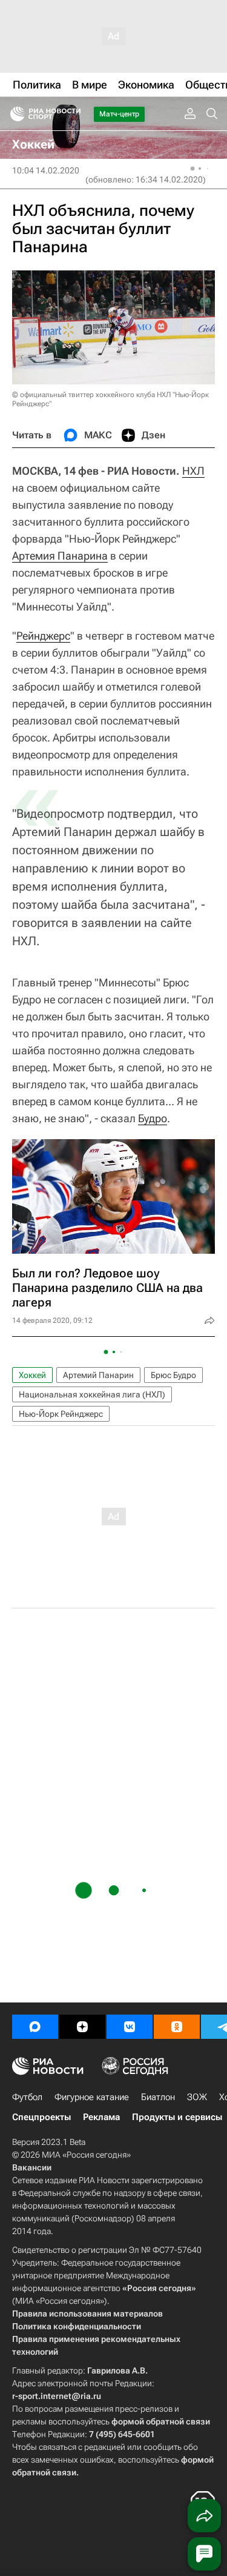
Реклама (101, 2117)
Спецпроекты (41, 2117)
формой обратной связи (161, 2421)
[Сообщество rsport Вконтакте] (130, 2027)
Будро (153, 1118)
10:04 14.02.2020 (46, 170)
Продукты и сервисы (177, 2117)
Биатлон (158, 2097)
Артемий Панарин (98, 1375)
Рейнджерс (43, 636)
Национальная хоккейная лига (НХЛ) (92, 1394)
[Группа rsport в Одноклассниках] (177, 2027)
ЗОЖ (197, 2097)
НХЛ (193, 471)
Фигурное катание (92, 2097)
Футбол (27, 2097)
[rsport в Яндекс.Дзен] (82, 2027)
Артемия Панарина (60, 556)
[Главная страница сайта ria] (14, 114)
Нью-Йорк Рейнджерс (61, 1414)
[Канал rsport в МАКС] (35, 2027)
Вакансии (32, 2167)
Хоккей (32, 1375)
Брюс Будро (173, 1375)
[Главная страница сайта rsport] (73, 114)
